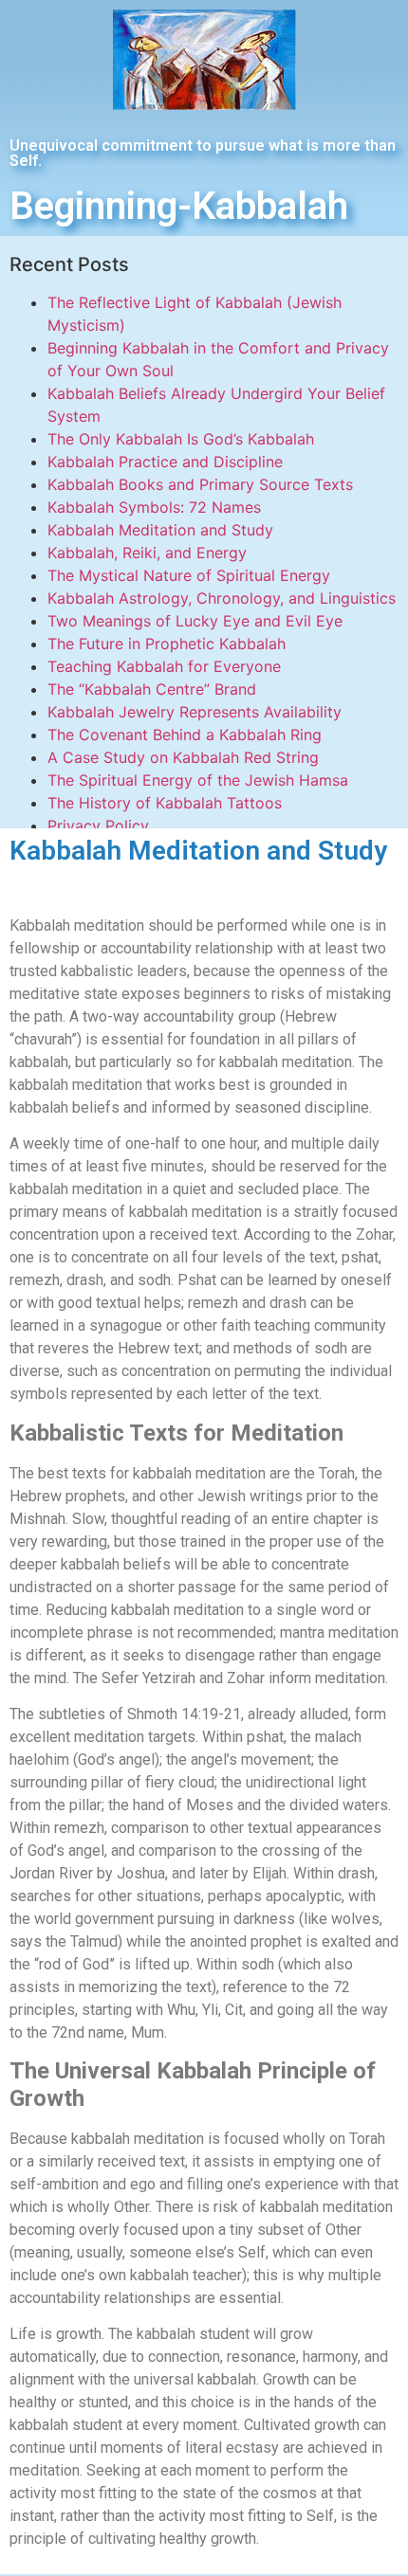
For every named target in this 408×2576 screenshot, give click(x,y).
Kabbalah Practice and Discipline (165, 462)
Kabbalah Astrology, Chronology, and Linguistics (222, 598)
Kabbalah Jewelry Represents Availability (195, 712)
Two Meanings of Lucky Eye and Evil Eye (195, 621)
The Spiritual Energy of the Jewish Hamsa (198, 780)
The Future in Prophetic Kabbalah (167, 644)
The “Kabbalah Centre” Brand (152, 689)
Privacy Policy (98, 825)
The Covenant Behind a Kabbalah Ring (185, 735)
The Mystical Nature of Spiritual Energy (189, 575)
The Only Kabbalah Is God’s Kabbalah (181, 439)
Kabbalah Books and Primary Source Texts (200, 484)
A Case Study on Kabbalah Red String (183, 757)
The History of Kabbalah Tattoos (165, 803)
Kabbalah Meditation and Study (160, 530)
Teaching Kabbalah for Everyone (164, 666)
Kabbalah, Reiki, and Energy (147, 553)
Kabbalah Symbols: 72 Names (154, 507)
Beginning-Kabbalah (179, 206)
